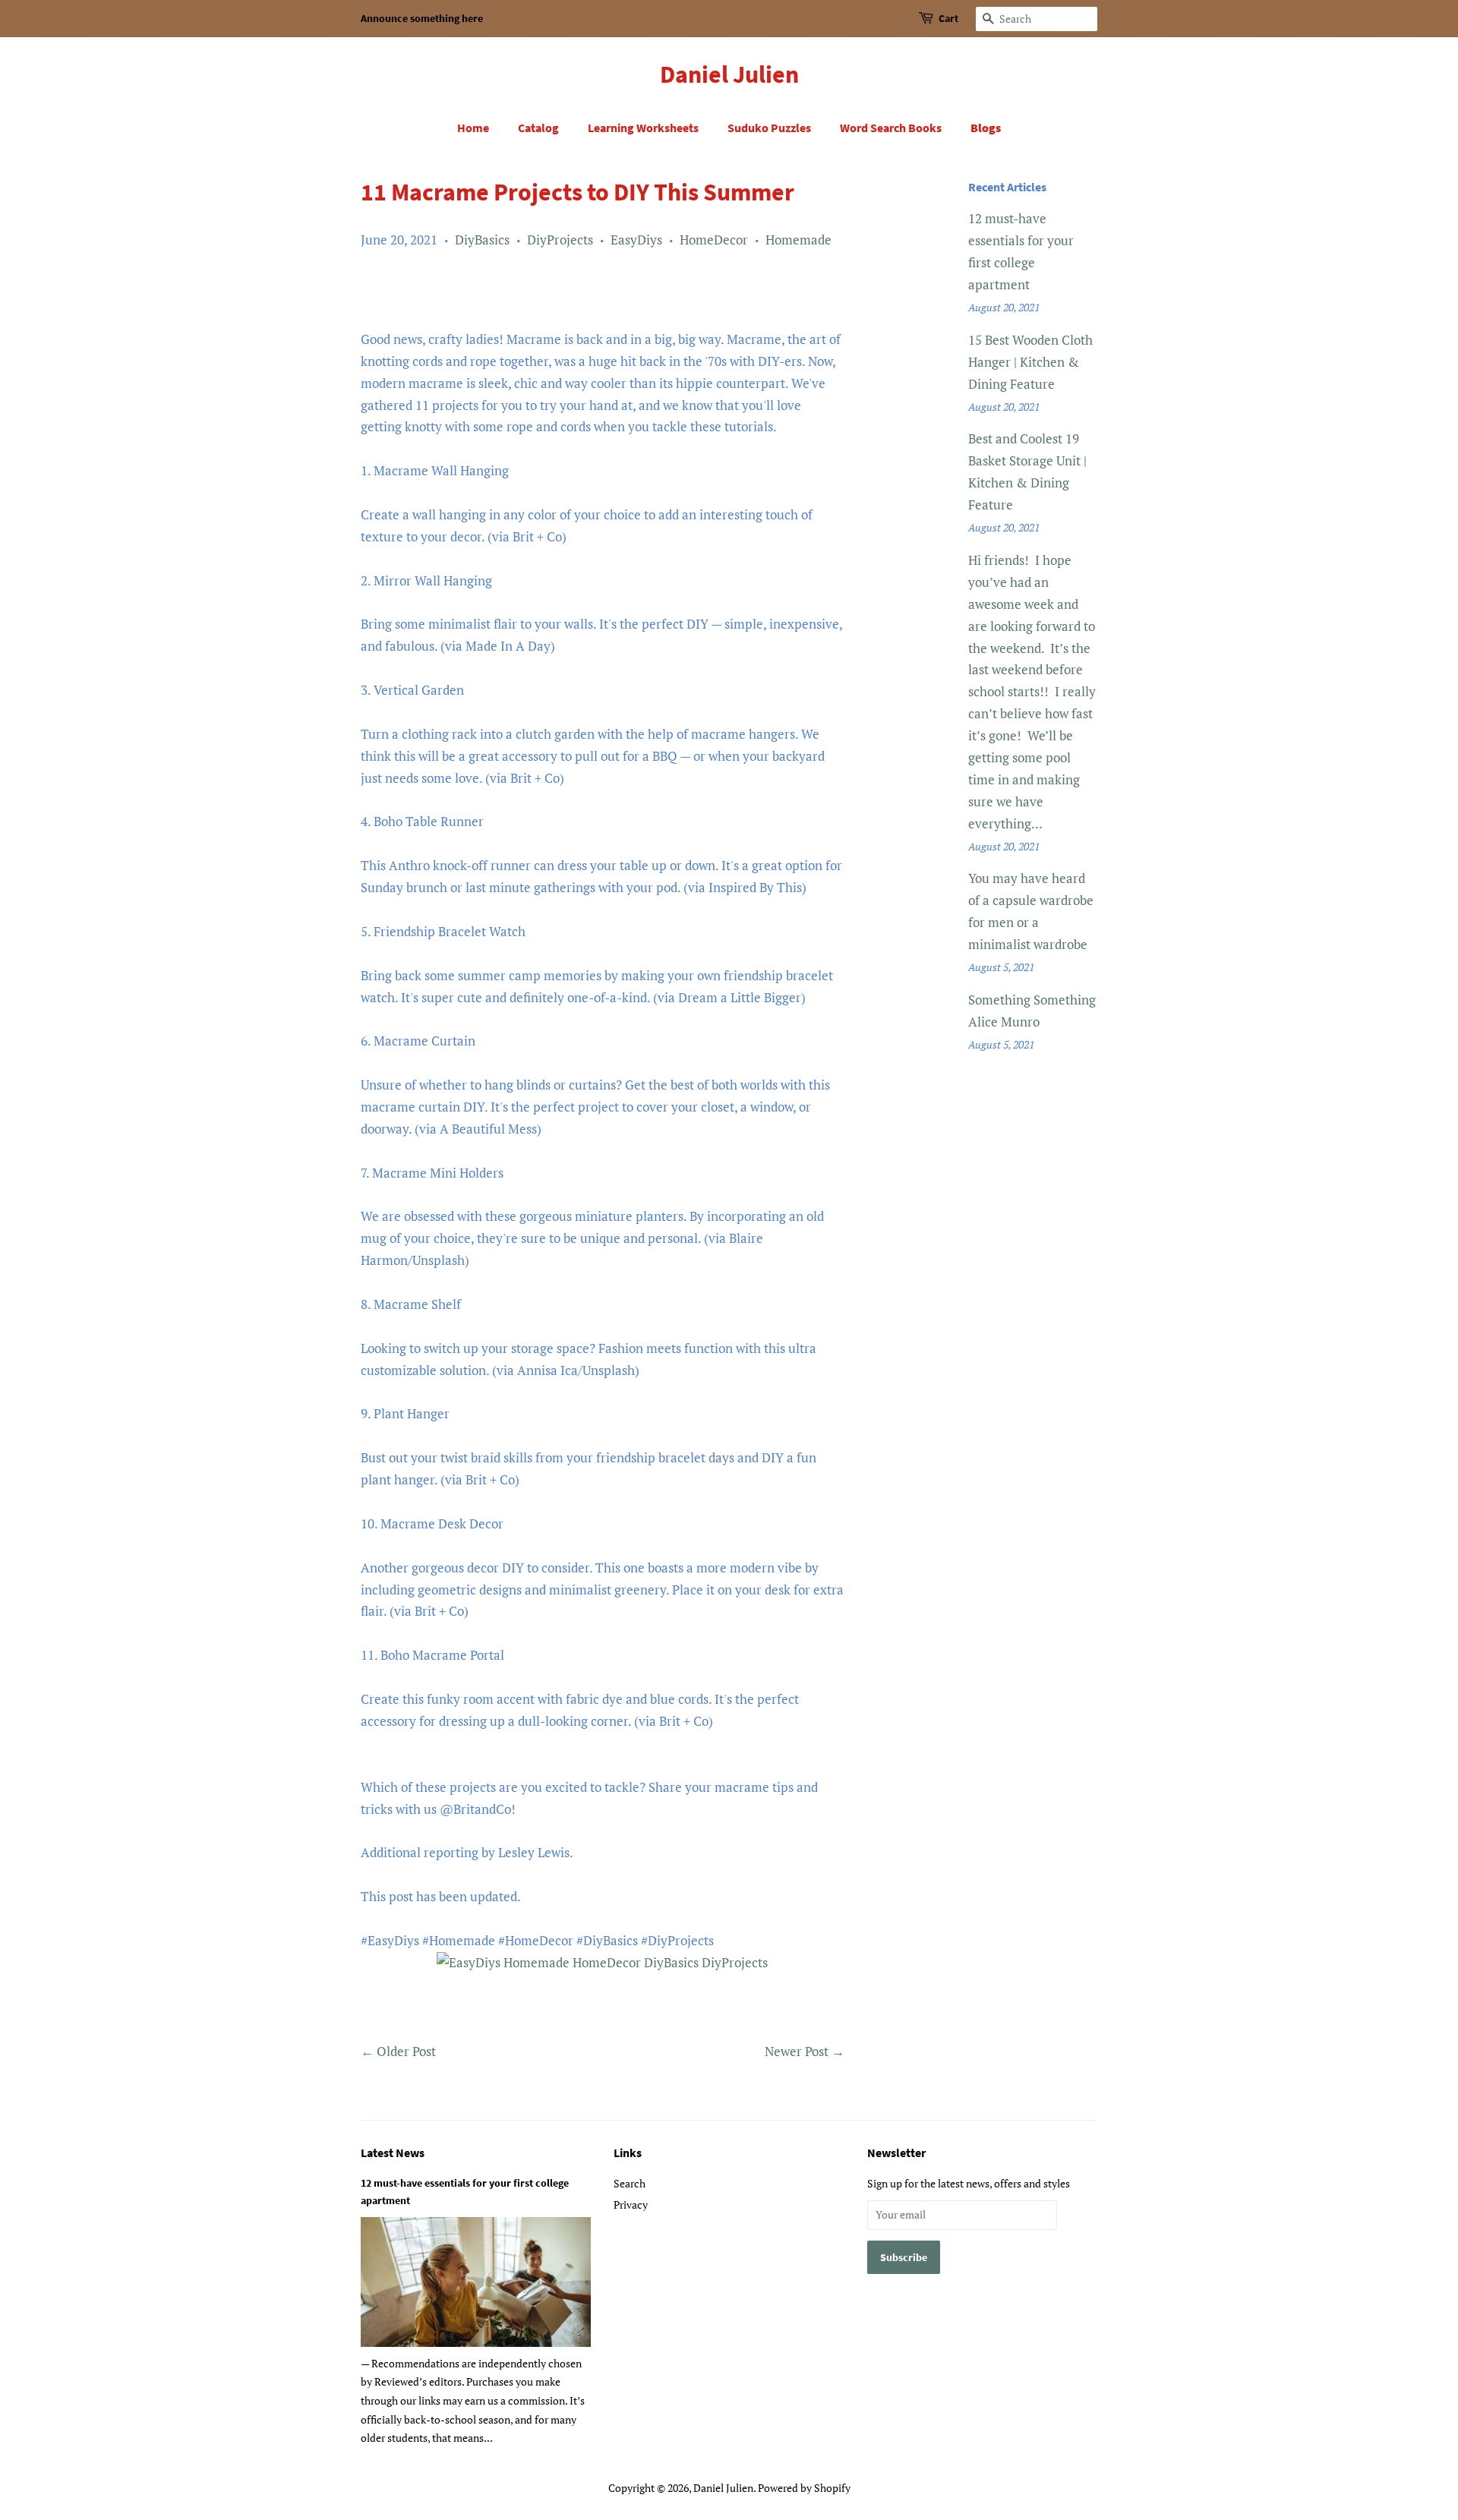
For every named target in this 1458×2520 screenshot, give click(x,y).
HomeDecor (714, 240)
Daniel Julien (729, 74)
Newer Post (797, 2051)
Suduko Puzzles (769, 128)
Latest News (393, 2153)
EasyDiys (636, 240)
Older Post (406, 2051)
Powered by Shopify (804, 2488)
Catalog (538, 128)
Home (473, 128)
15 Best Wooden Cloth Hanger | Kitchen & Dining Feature (1030, 362)
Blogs (986, 128)
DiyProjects (560, 240)
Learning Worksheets (643, 128)
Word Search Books (891, 128)
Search (630, 2183)
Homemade (798, 240)
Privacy (631, 2205)
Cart (948, 18)
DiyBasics (482, 240)
